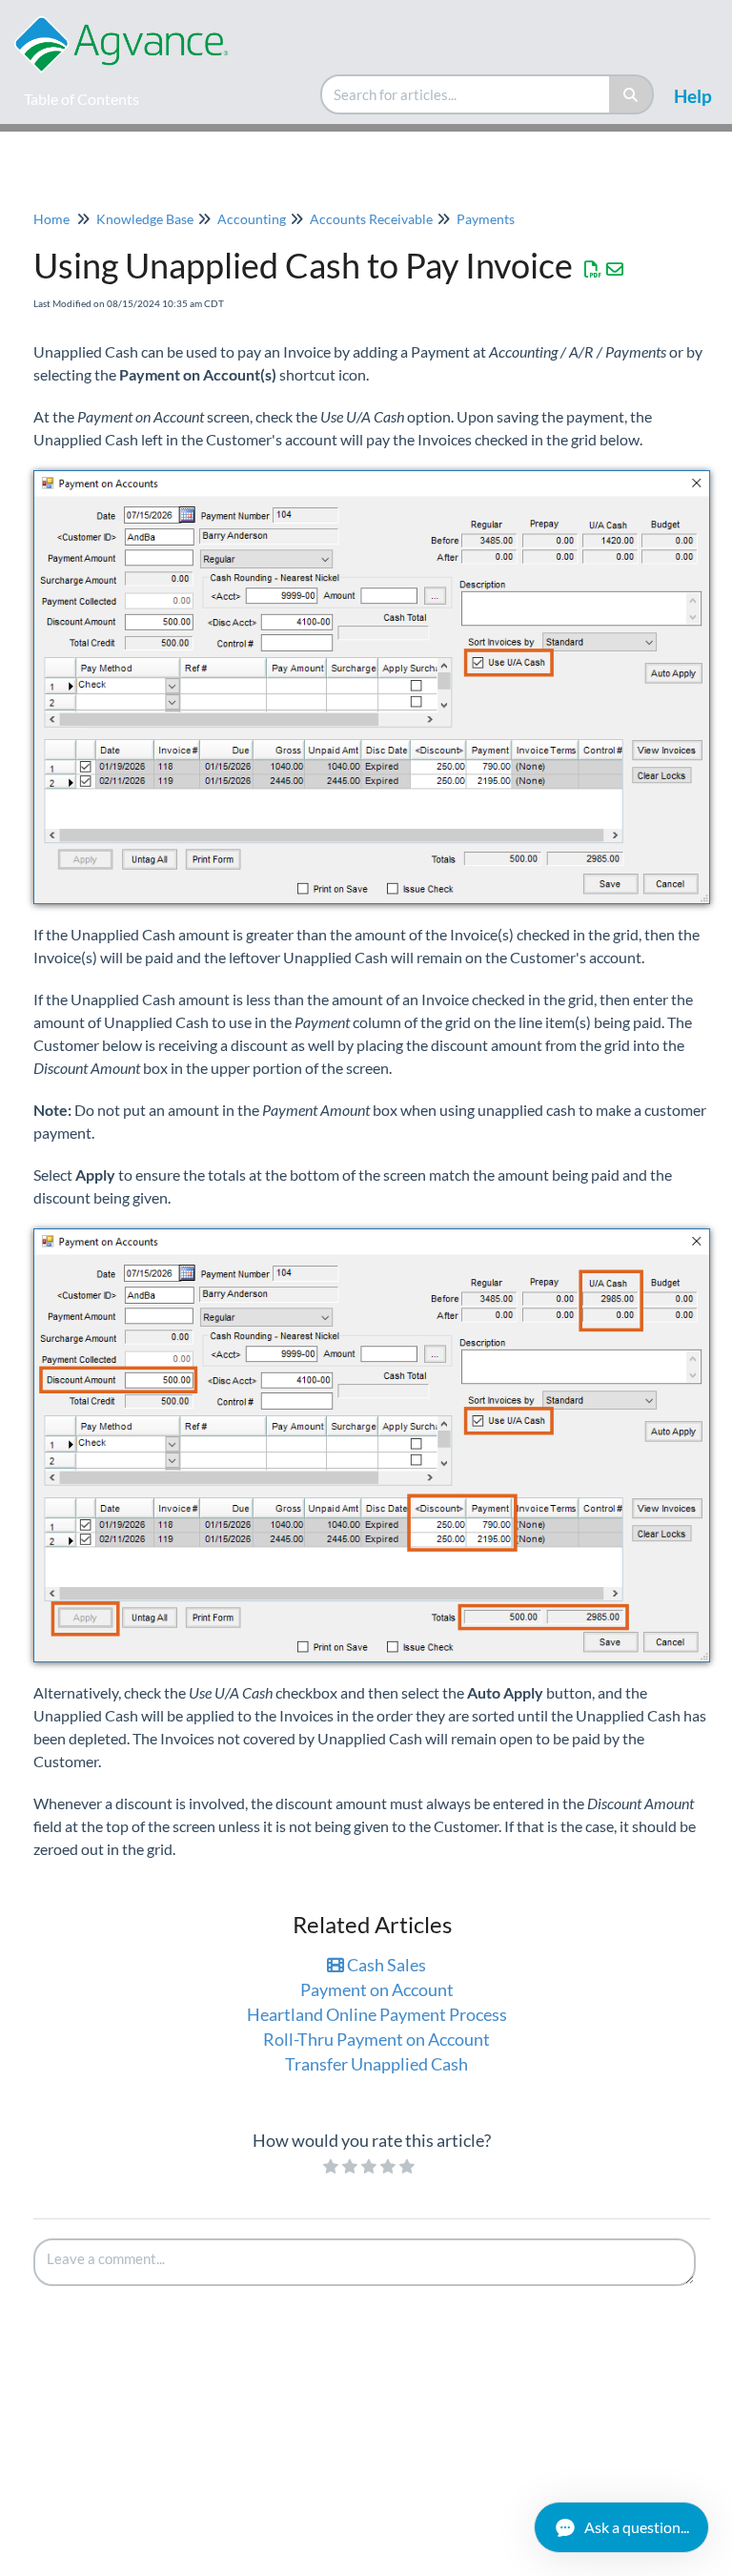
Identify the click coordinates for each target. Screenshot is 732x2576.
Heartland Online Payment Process (377, 2014)
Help (693, 96)
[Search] (631, 94)
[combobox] (466, 94)
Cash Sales (385, 1965)
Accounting (252, 219)
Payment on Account (377, 1989)
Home (51, 219)
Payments (486, 219)
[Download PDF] (593, 269)
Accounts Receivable (371, 219)
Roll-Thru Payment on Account (376, 2039)
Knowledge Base (145, 219)
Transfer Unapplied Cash (376, 2064)
